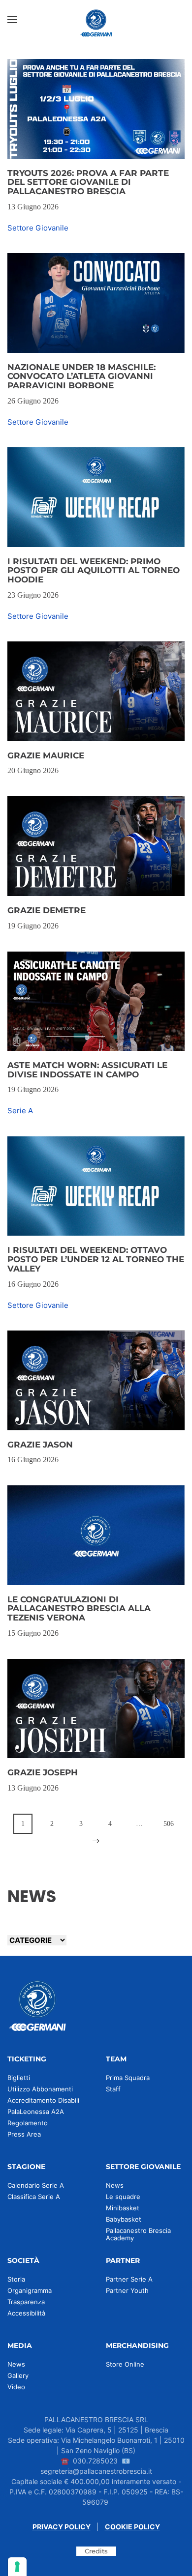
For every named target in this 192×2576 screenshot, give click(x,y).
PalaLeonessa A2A (36, 2112)
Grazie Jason (40, 1445)
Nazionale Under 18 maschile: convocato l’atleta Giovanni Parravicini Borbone (81, 376)
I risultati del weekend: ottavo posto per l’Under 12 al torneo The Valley (96, 1259)
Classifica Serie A (34, 2197)
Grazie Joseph (43, 1772)
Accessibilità (26, 2313)
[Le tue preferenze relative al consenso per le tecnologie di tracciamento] (17, 2567)
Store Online (125, 2364)
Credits (96, 2551)
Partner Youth (127, 2290)
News (115, 2185)
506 (169, 1824)
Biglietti (19, 2078)
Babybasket (124, 2219)
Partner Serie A (129, 2279)
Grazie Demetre (47, 910)
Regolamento (28, 2123)
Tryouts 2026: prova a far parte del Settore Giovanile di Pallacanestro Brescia (88, 182)
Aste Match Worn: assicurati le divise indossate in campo (87, 1070)
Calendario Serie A (36, 2185)
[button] (12, 20)
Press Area (24, 2134)
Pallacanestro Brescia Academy (138, 2234)
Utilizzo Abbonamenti (40, 2089)
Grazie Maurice (46, 755)
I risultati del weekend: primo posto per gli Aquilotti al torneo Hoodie (94, 570)
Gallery (18, 2375)
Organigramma (30, 2290)
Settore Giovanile (38, 228)
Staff (113, 2089)
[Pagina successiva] (96, 1841)
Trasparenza (26, 2302)
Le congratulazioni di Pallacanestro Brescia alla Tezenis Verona (79, 1608)
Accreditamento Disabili (43, 2100)
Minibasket (123, 2208)
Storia (16, 2279)
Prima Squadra (128, 2078)
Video (16, 2387)
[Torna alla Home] (96, 20)
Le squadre (123, 2197)
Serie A (20, 1111)
